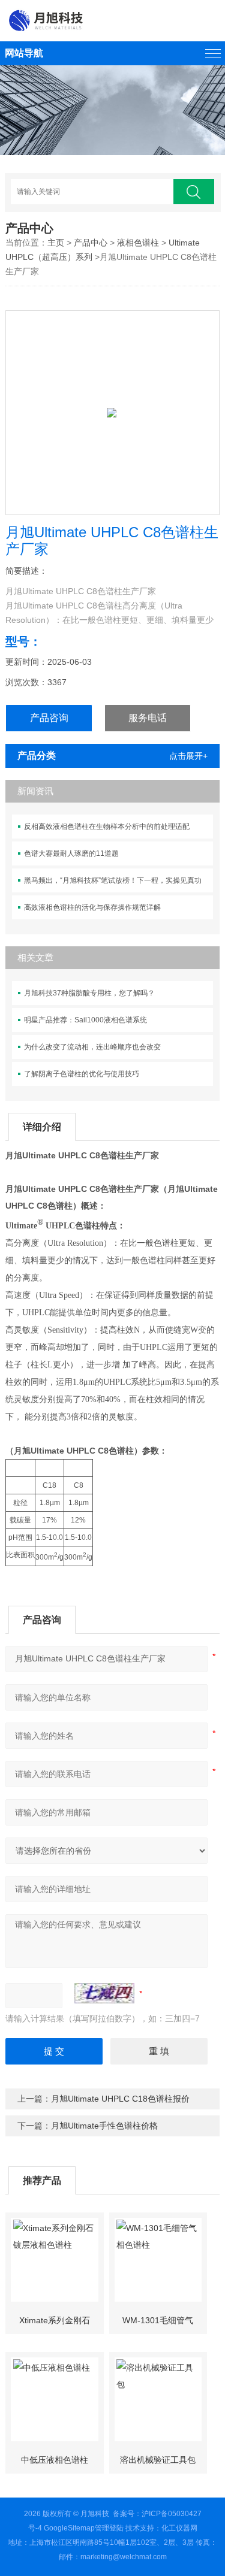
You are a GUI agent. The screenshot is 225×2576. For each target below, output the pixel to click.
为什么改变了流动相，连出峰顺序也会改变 (92, 1047)
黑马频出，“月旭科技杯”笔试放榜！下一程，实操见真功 (113, 880)
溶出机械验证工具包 (158, 2460)
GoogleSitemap (69, 2528)
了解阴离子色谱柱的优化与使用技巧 (82, 1074)
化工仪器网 (179, 2528)
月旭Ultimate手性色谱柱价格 (104, 2126)
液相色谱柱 (138, 243)
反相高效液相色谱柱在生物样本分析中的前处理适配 (107, 827)
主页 (56, 243)
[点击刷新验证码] (104, 1993)
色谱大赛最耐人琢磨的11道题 (71, 853)
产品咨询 (49, 718)
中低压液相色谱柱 (55, 2460)
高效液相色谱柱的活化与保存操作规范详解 (92, 907)
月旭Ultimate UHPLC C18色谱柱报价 (120, 2099)
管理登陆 (109, 2528)
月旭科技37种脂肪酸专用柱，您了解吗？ (89, 993)
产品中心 (91, 243)
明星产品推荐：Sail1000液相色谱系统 (85, 1020)
